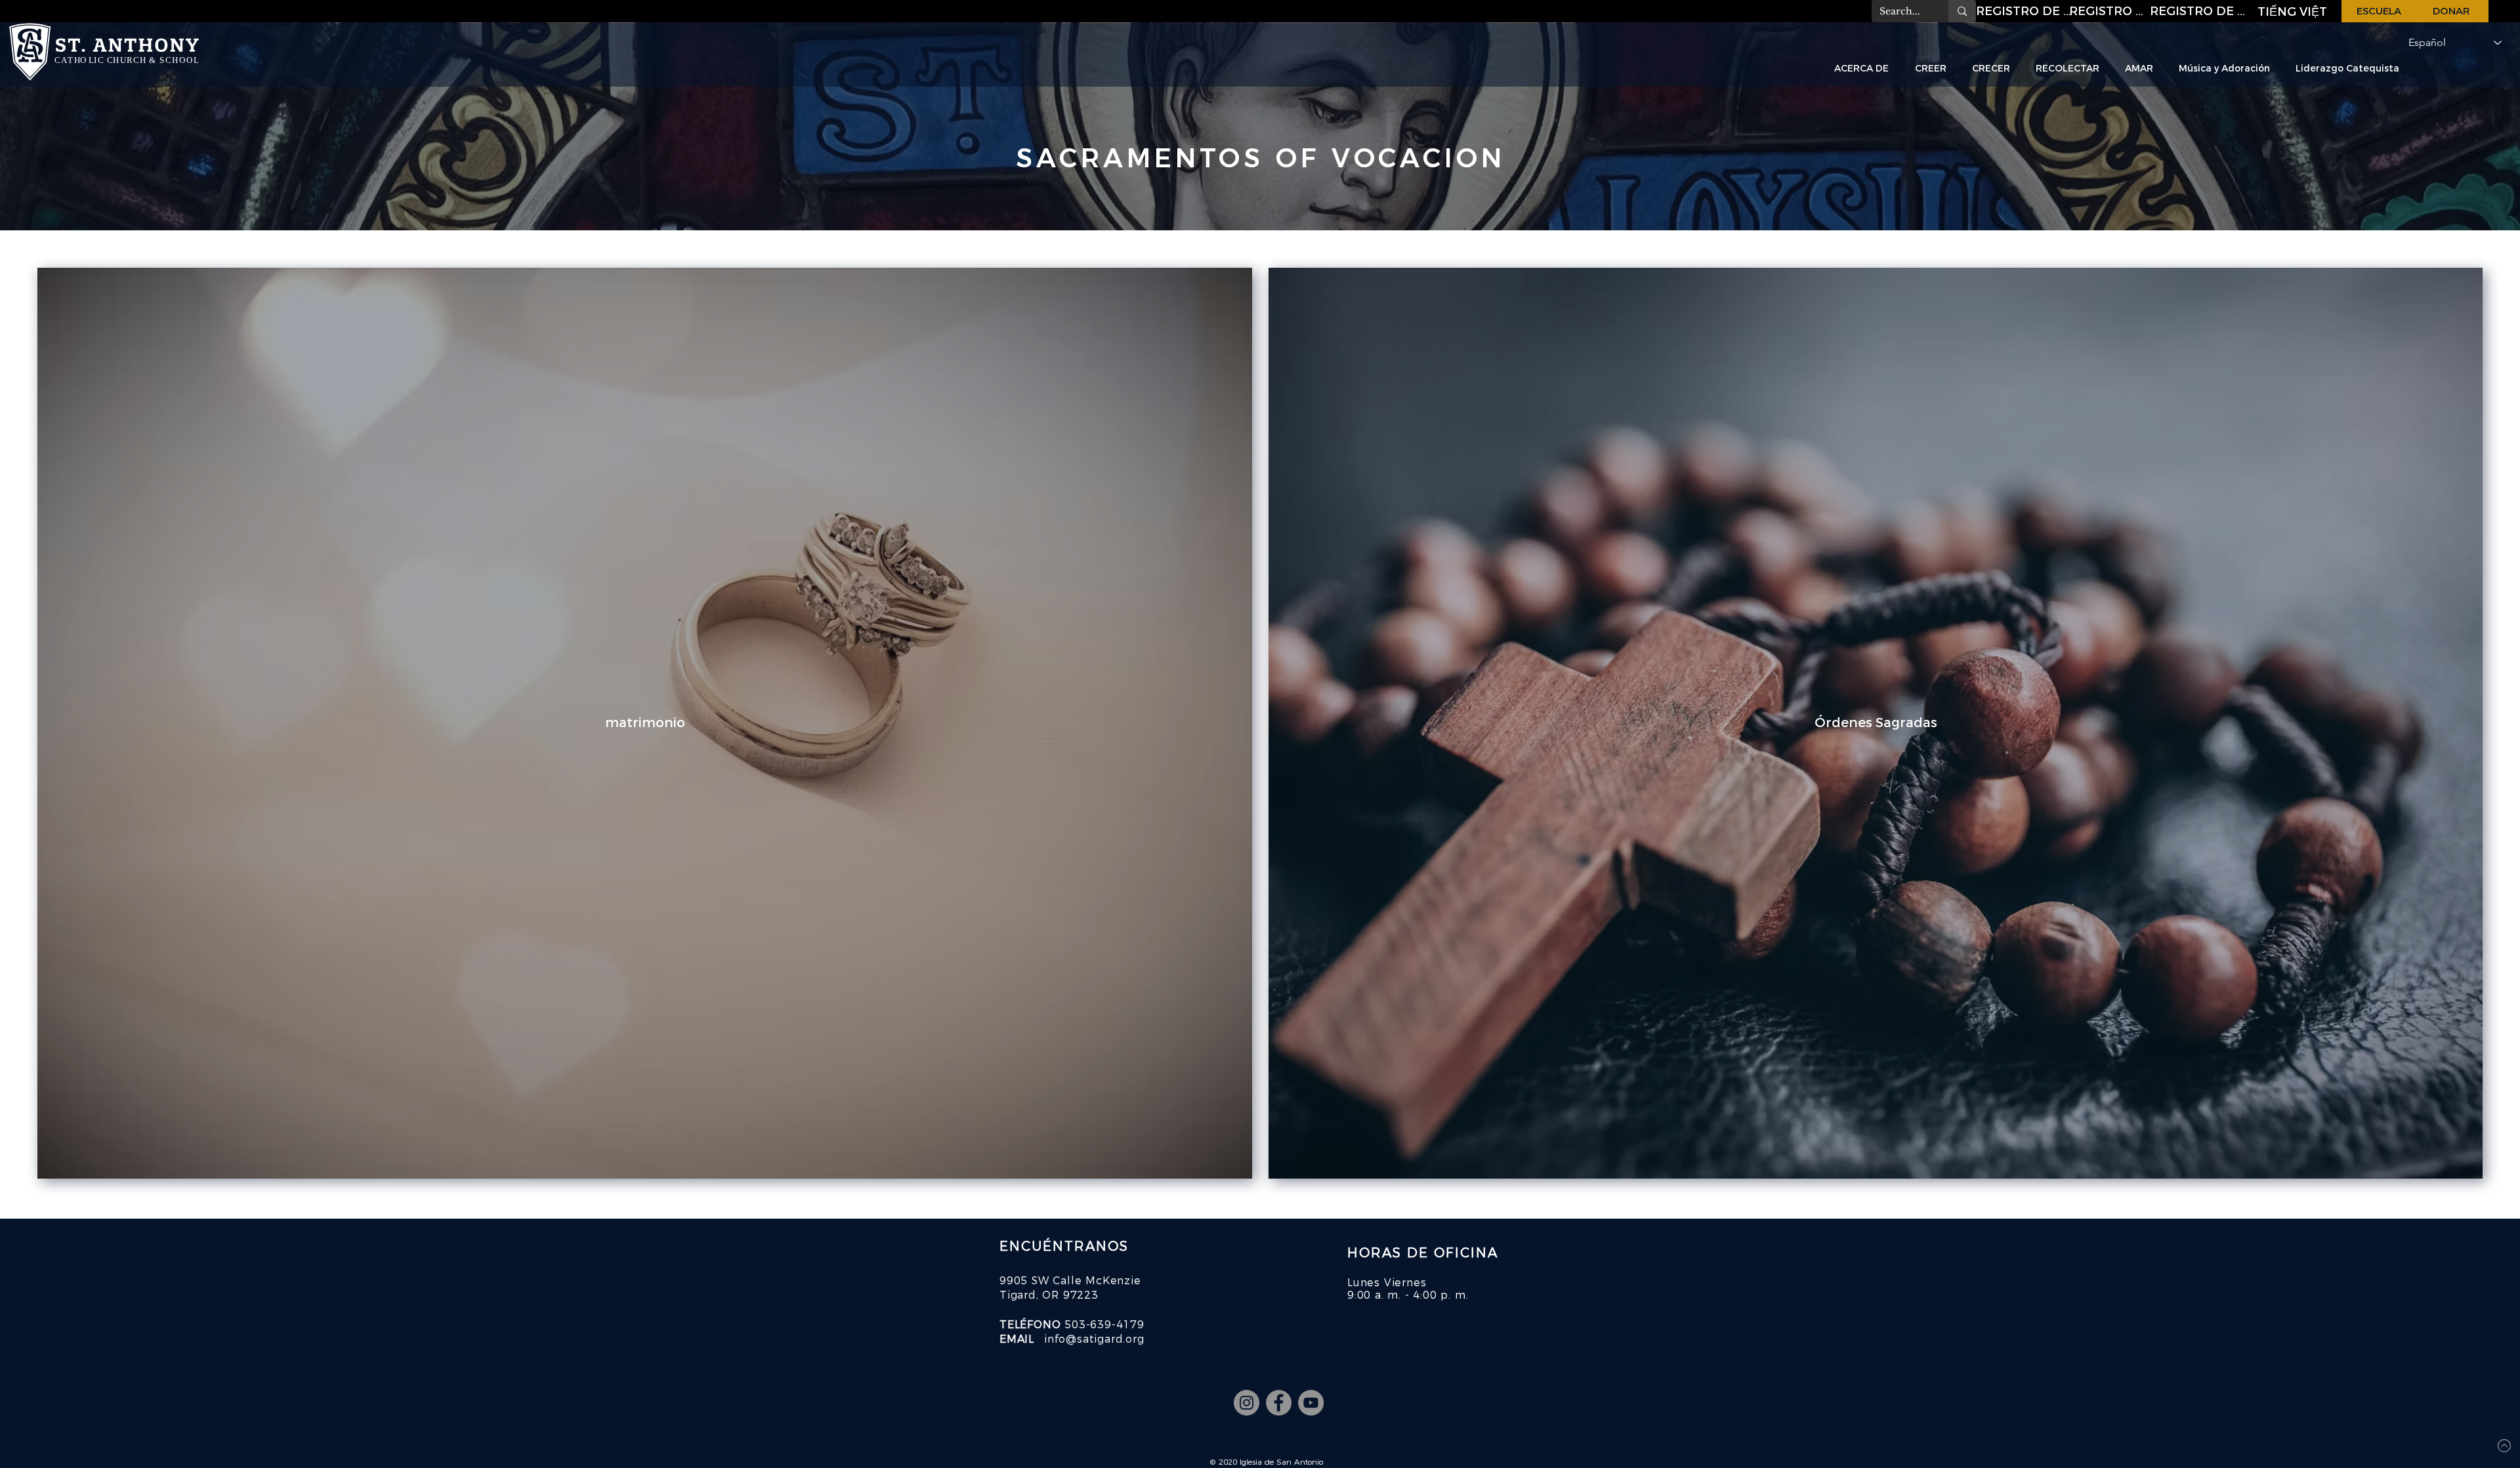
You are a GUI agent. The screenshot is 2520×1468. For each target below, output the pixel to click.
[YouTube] (1311, 1403)
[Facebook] (1279, 1403)
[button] (2025, 11)
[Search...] (1962, 11)
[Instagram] (1247, 1403)
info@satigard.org (1094, 1339)
